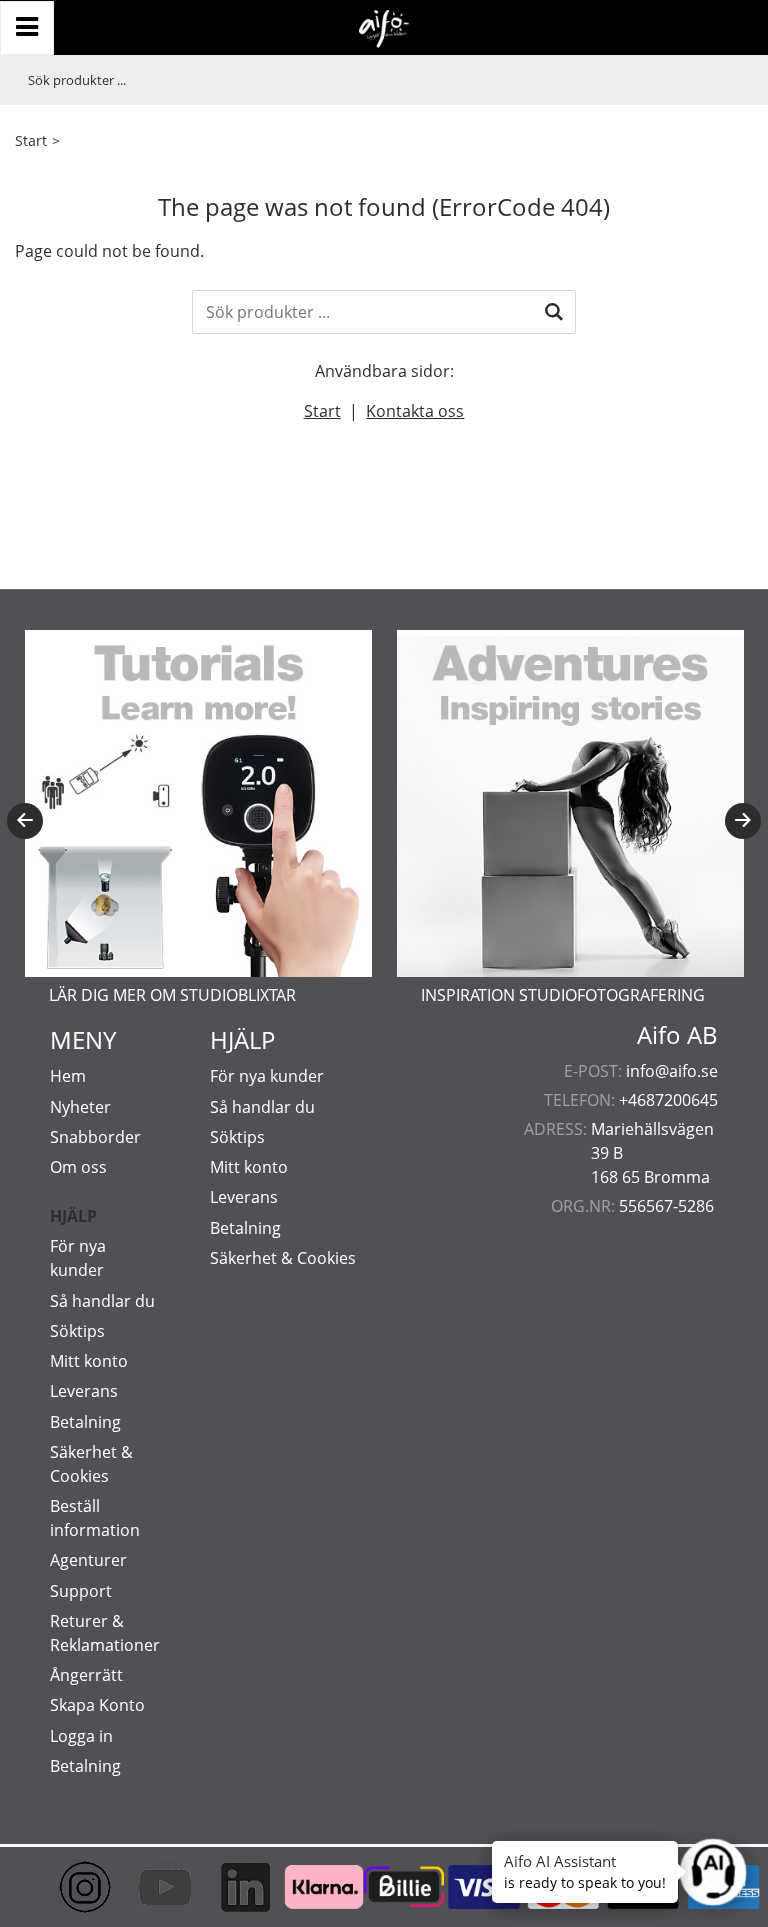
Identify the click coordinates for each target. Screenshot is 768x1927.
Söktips (77, 1331)
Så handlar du (102, 1301)
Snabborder (95, 1137)
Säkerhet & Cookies (283, 1258)
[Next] (743, 821)
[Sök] (554, 312)
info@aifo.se (672, 1071)
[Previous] (25, 821)
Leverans (84, 1391)
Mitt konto (89, 1361)
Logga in (81, 1736)
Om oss (78, 1167)
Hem (68, 1076)
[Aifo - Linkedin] (225, 1887)
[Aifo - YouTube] (145, 1887)
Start (31, 140)
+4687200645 (668, 1100)
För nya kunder (267, 1076)
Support (81, 1591)
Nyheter (80, 1107)
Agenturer (88, 1560)
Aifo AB (677, 1035)
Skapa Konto (97, 1705)
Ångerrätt (86, 1675)
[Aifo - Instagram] (65, 1887)
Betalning (85, 1422)
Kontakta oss (415, 411)
